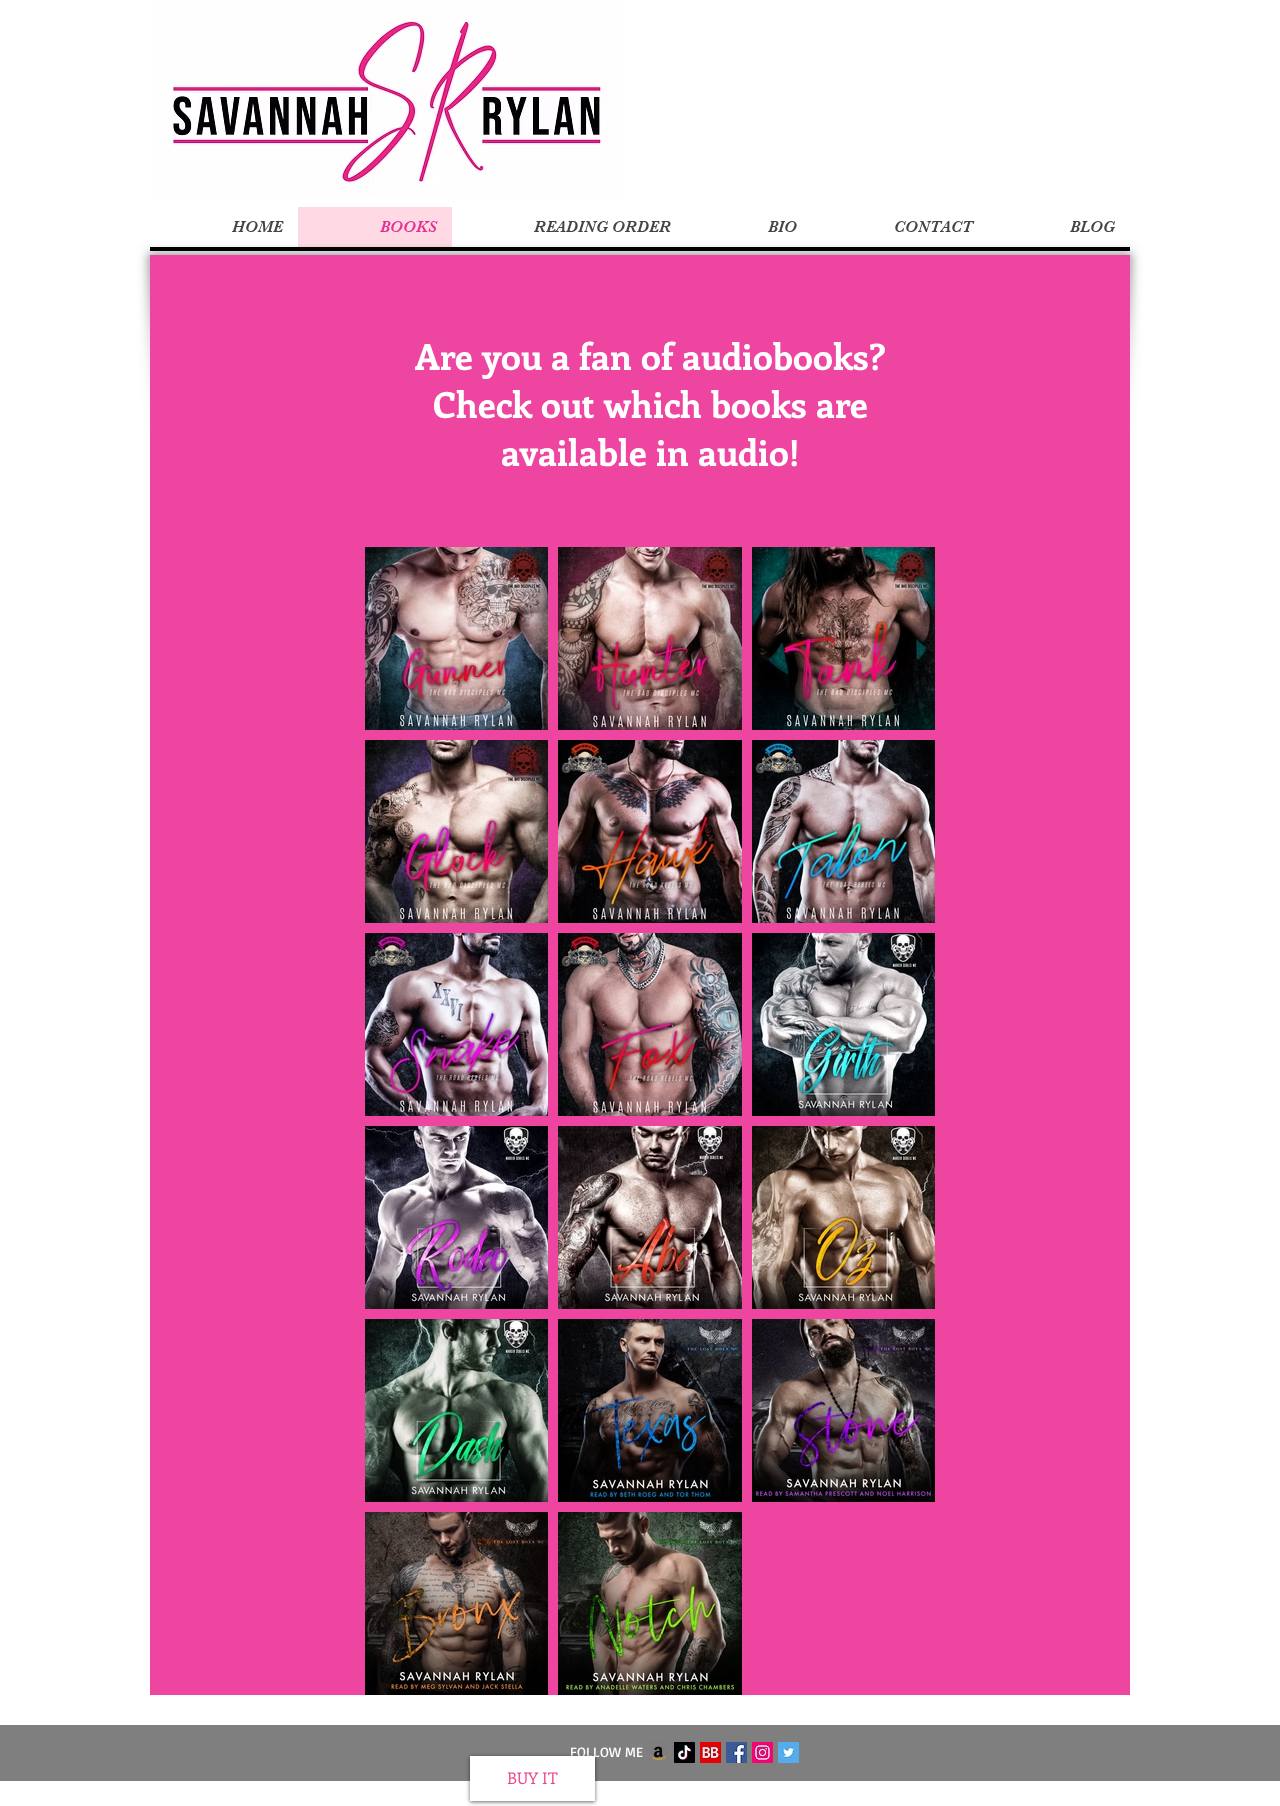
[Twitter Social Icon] (788, 1752)
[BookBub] (710, 1752)
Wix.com (763, 1794)
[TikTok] (684, 1752)
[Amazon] (658, 1752)
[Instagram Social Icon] (762, 1752)
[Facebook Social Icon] (736, 1752)
